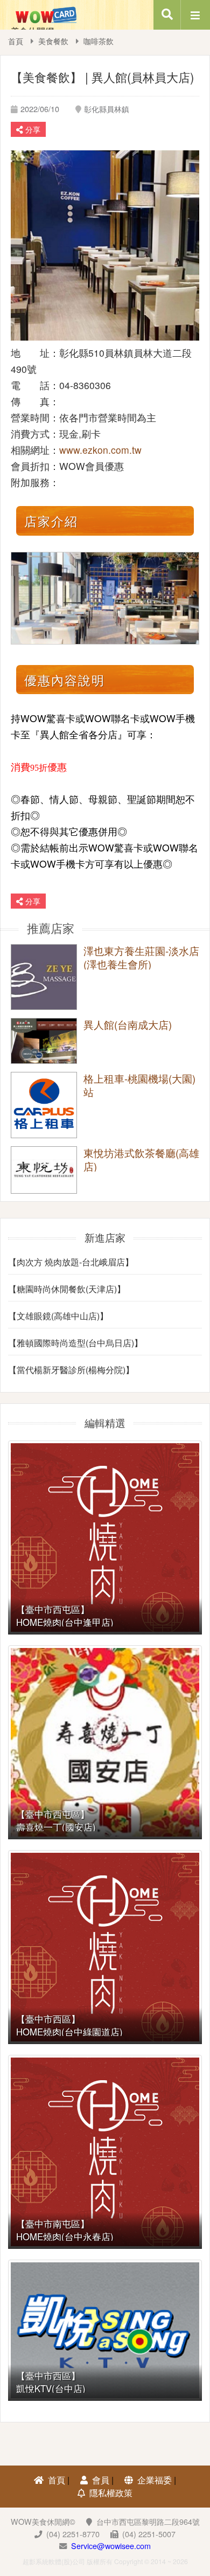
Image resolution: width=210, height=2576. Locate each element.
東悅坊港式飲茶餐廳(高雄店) (141, 1159)
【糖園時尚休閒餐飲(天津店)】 (67, 1289)
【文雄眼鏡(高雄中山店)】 (58, 1316)
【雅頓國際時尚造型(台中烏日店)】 (75, 1343)
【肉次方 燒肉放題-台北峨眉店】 (71, 1262)
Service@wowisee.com (111, 2546)
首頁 (16, 41)
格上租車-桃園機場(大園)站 (139, 1085)
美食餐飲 (53, 41)
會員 (101, 2480)
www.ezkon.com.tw (100, 450)
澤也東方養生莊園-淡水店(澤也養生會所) (141, 957)
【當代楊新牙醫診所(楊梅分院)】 (71, 1370)
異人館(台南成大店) (128, 1025)
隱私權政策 (111, 2493)
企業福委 (155, 2480)
